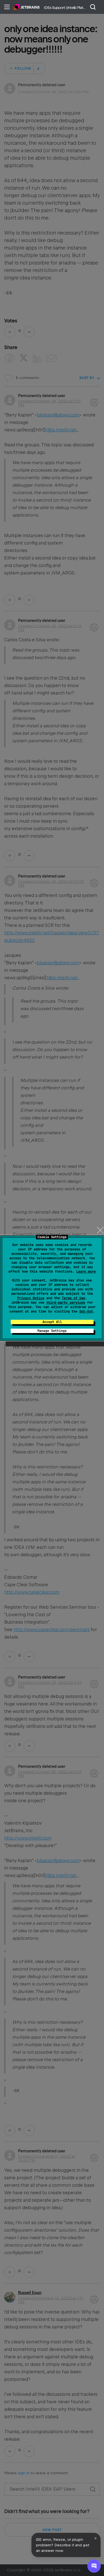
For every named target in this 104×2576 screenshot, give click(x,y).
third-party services (66, 1303)
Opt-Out (86, 1311)
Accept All (52, 1322)
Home (27, 7)
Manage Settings (52, 1331)
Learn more (86, 1272)
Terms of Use (73, 1298)
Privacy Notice (31, 1298)
